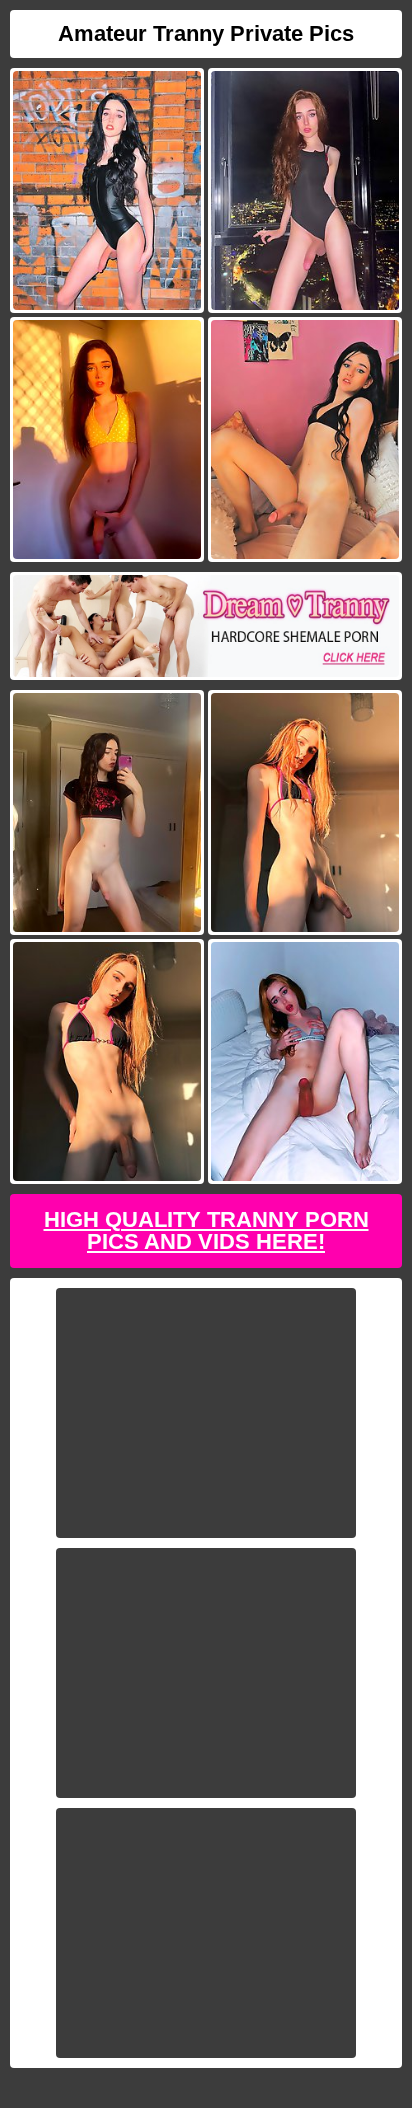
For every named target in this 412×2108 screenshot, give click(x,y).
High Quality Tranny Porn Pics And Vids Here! (206, 1230)
